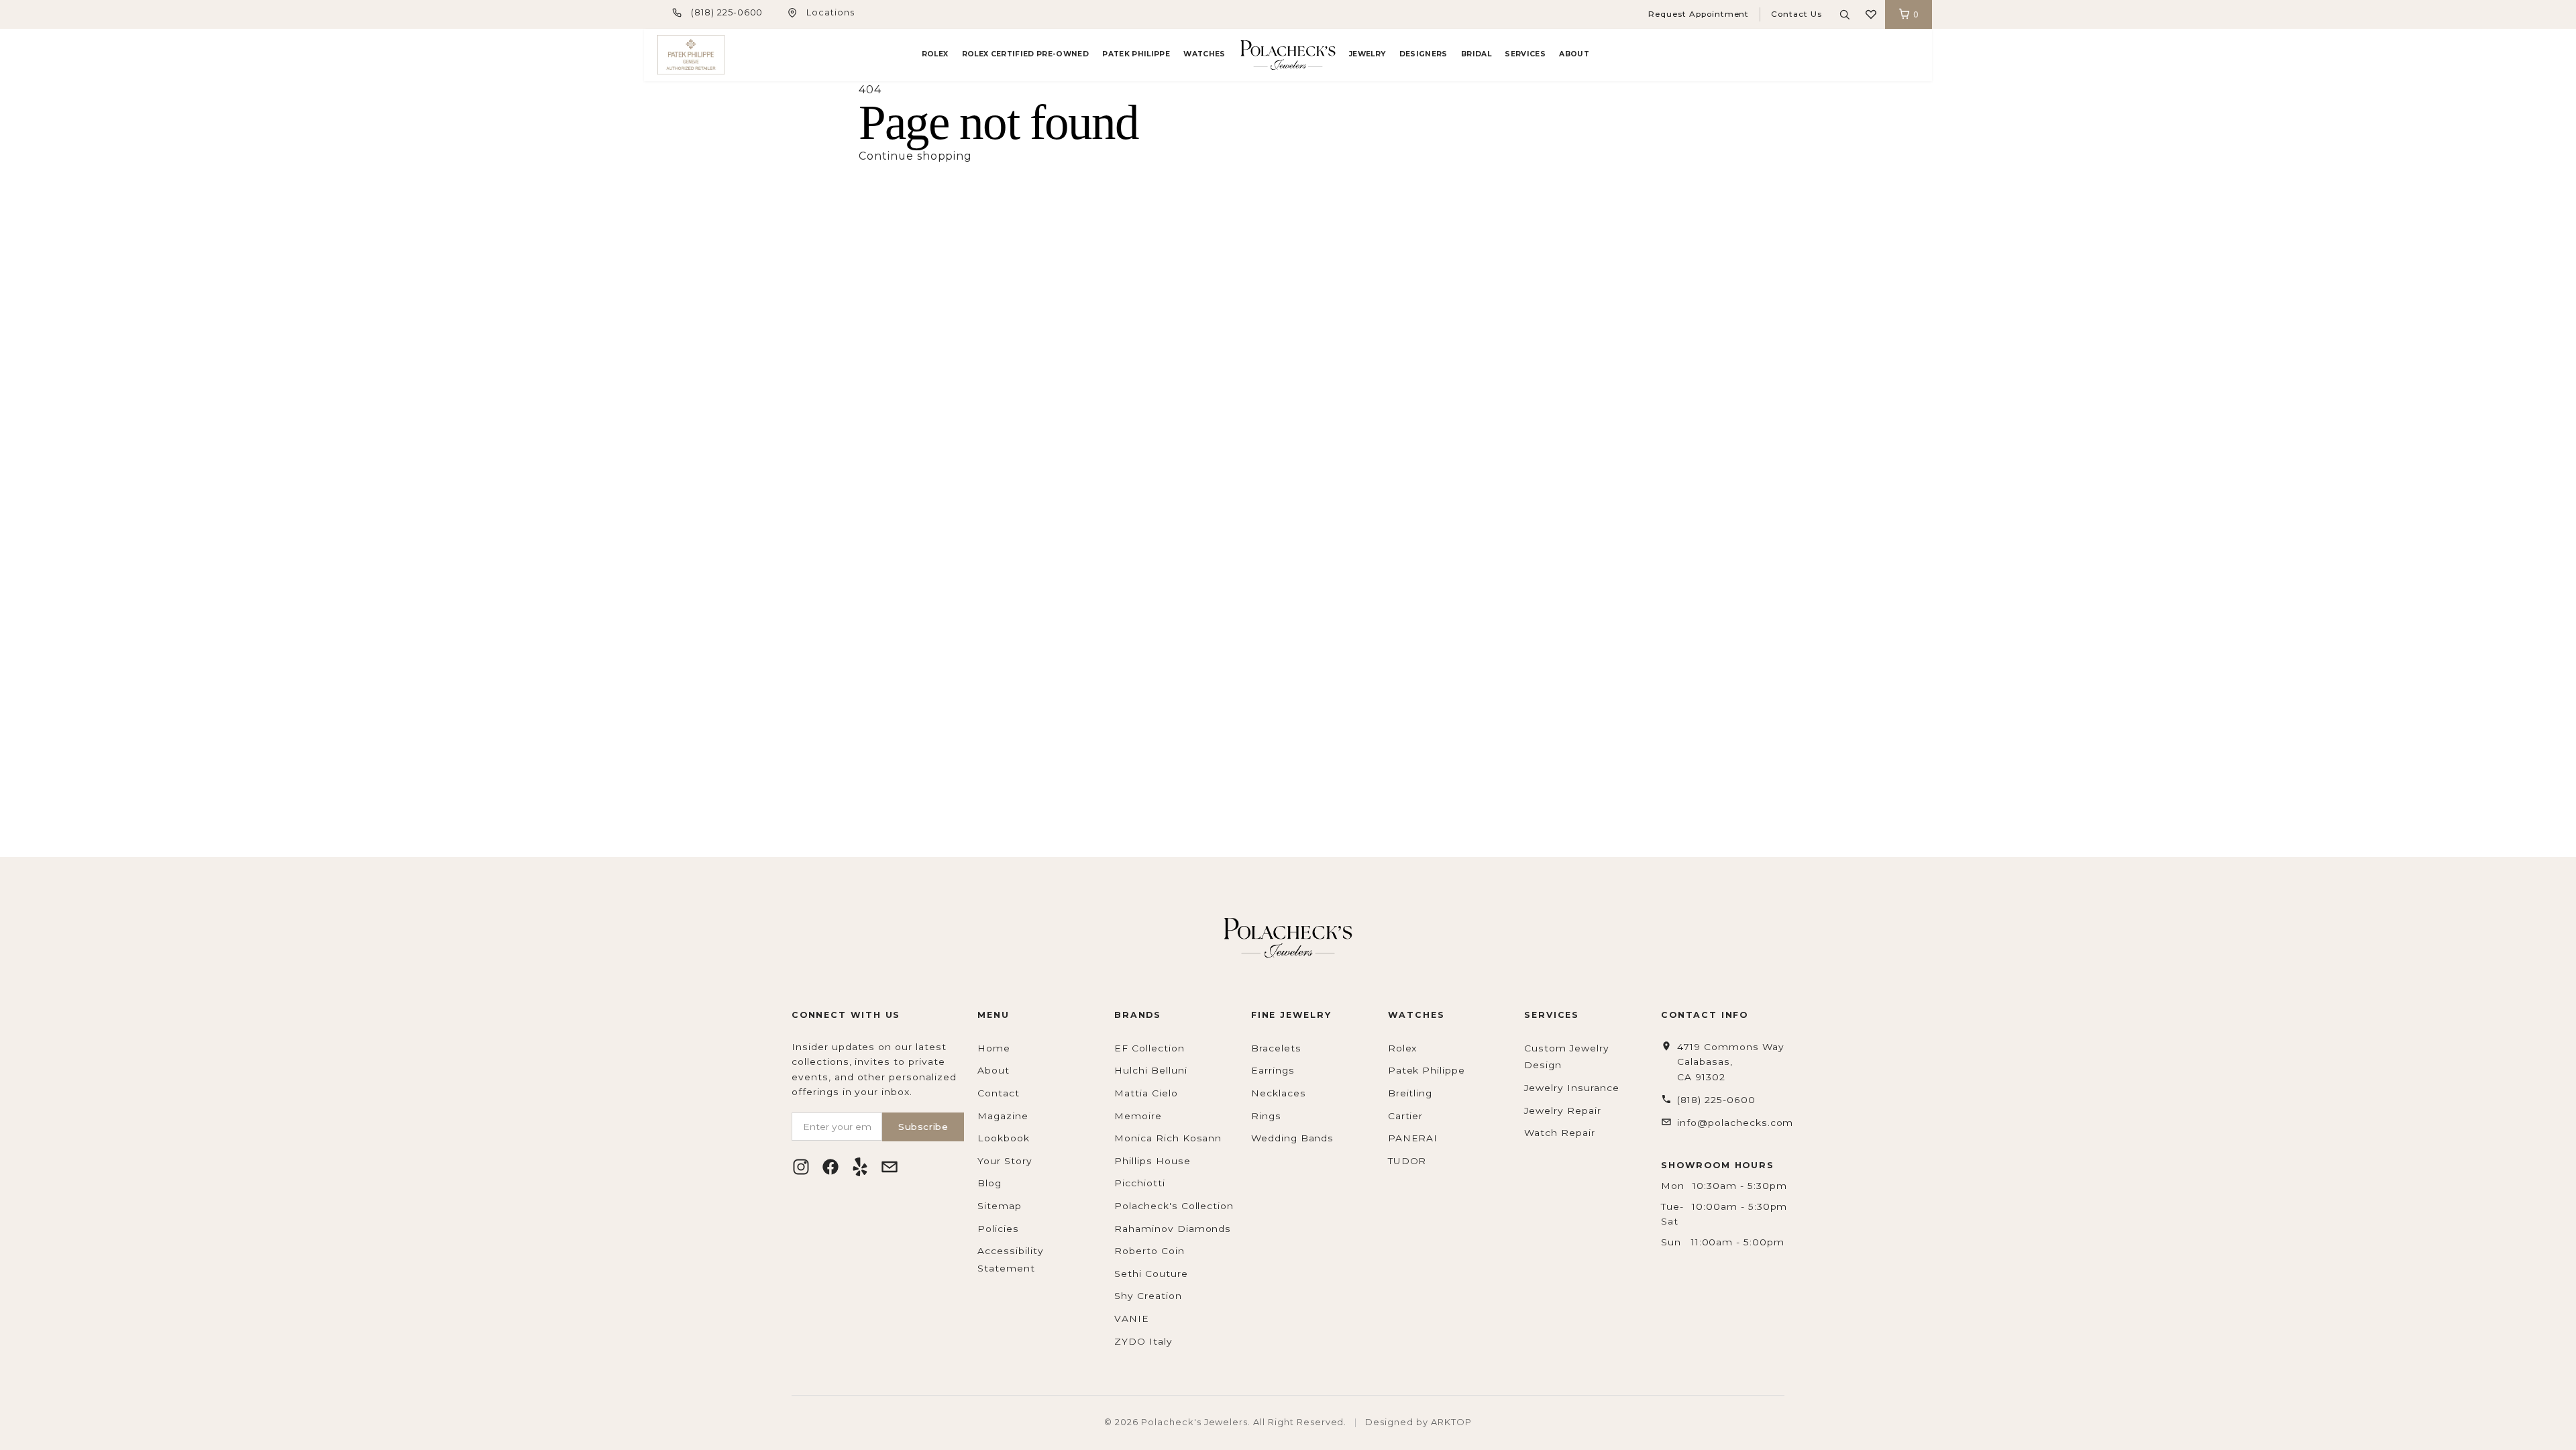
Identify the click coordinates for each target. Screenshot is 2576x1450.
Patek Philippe (1136, 54)
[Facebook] (830, 1167)
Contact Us (1796, 14)
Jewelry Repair (1562, 1110)
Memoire (1138, 1116)
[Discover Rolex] (1868, 55)
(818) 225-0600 (727, 12)
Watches (1204, 54)
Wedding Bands (1292, 1138)
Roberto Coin (1149, 1251)
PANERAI (1413, 1138)
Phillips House (1152, 1161)
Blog (989, 1183)
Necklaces (1279, 1093)
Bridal (1476, 54)
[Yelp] (860, 1167)
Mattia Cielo (1146, 1093)
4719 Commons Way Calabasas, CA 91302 (1730, 1062)
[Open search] (1845, 15)
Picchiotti (1140, 1183)
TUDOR (1407, 1161)
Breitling (1410, 1093)
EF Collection (1149, 1048)
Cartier (1406, 1116)
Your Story (1005, 1161)
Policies (998, 1229)
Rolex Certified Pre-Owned (1025, 54)
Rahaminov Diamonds (1173, 1229)
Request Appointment (1699, 14)
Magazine (1003, 1116)
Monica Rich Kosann (1168, 1138)
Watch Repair (1560, 1133)
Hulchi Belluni (1150, 1070)
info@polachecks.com (1735, 1123)
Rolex (935, 54)
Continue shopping (915, 156)
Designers (1424, 54)
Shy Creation (1148, 1296)
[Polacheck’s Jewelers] (691, 55)
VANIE (1132, 1318)
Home (994, 1048)
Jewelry (1367, 54)
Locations (830, 12)
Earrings (1273, 1070)
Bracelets (1276, 1048)
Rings (1266, 1116)
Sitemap (1000, 1206)
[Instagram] (801, 1167)
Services (1525, 54)
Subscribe (923, 1127)
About (1574, 54)
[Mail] (890, 1167)
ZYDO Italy (1143, 1341)
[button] (1871, 14)
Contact (999, 1093)
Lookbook (1004, 1138)
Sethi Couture (1151, 1274)
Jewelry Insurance (1571, 1088)
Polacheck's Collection (1174, 1206)
